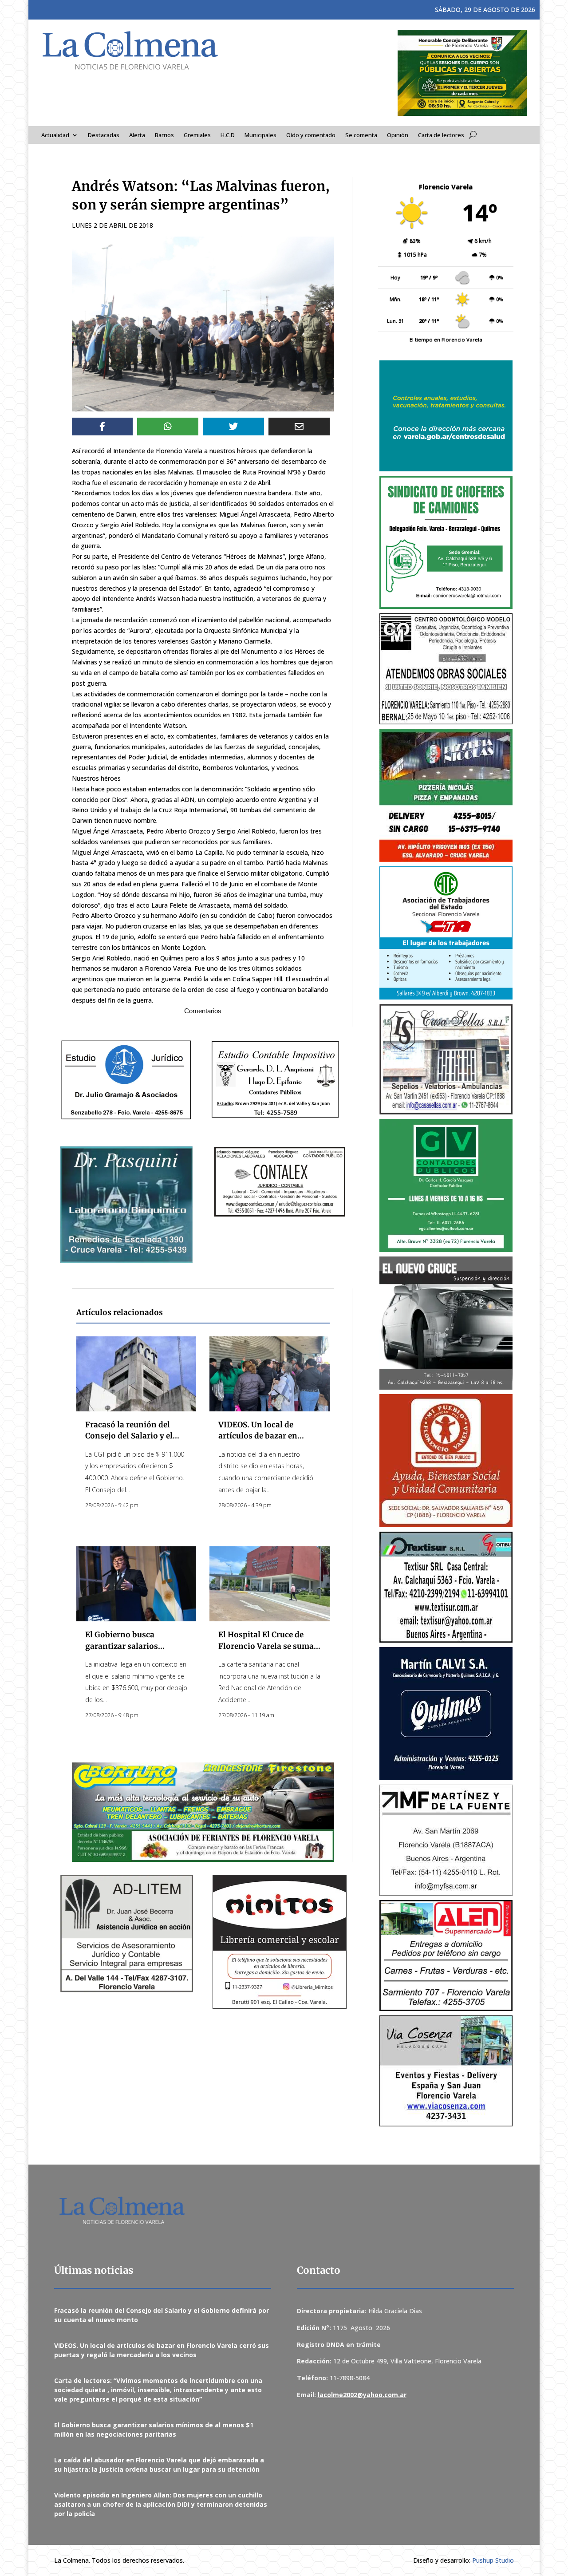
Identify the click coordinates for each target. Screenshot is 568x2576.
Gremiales (197, 135)
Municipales (260, 135)
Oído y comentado (311, 135)
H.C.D (228, 135)
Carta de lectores (441, 135)
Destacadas (104, 135)
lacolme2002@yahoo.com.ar (362, 2395)
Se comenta (361, 135)
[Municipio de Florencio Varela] (446, 416)
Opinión (398, 135)
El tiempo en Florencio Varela (446, 339)
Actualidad (55, 135)
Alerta (137, 135)
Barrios (164, 135)
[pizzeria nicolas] (446, 795)
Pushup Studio (493, 2560)
